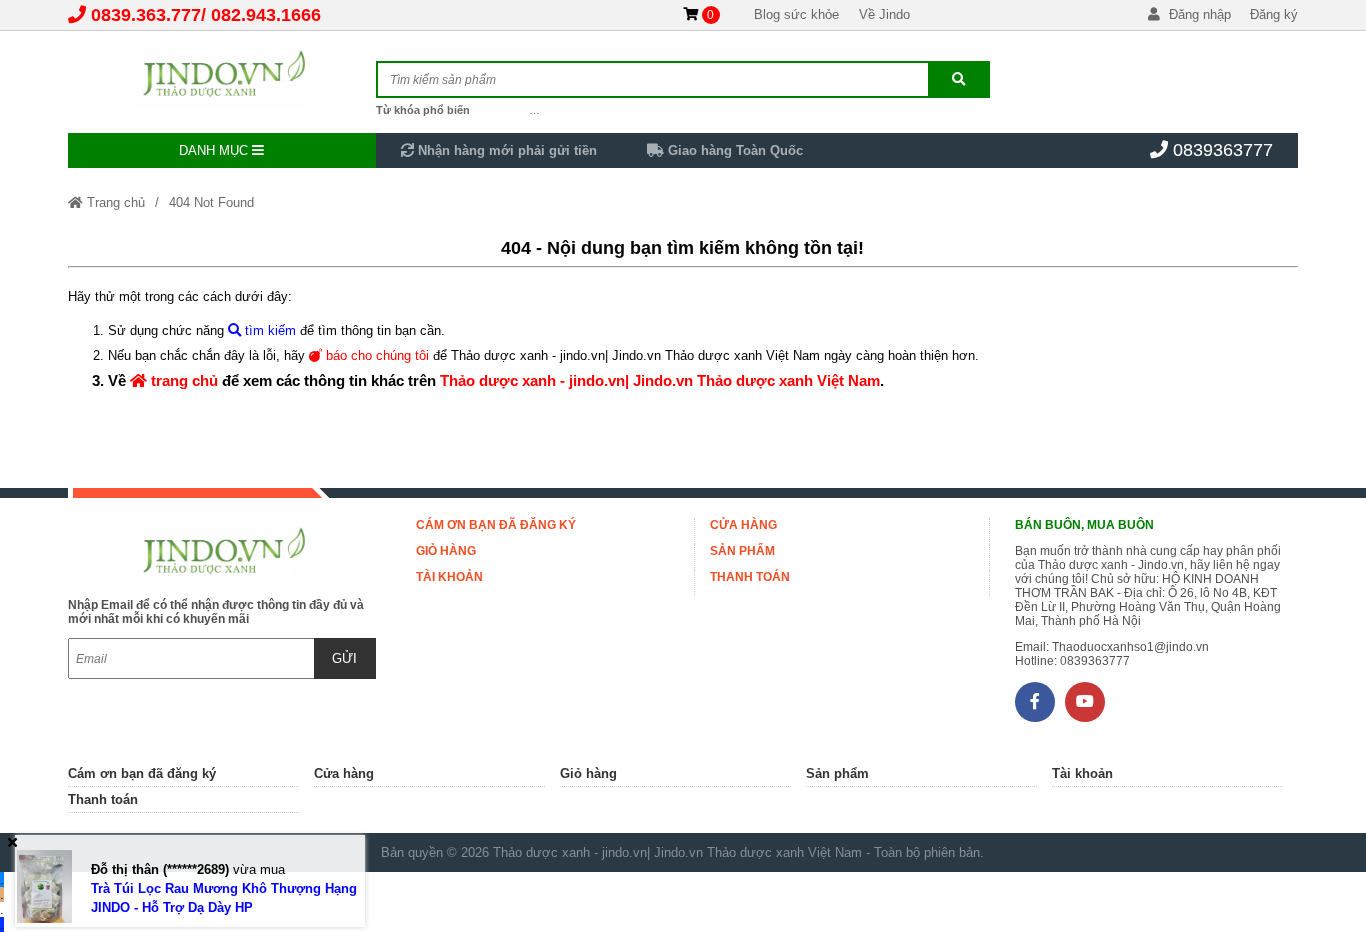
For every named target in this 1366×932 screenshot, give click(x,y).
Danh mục (215, 150)
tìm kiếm (268, 330)
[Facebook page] (1035, 702)
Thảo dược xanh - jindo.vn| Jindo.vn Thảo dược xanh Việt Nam (660, 380)
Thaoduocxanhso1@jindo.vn (1130, 647)
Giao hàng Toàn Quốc (733, 150)
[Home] (221, 75)
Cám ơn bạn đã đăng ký (496, 525)
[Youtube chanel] (1085, 702)
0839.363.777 (146, 15)
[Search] (958, 79)
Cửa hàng (743, 525)
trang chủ (182, 380)
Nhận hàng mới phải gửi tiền (505, 150)
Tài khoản (449, 577)
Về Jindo (884, 14)
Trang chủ (114, 202)
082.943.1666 (266, 15)
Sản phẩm (742, 551)
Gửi (344, 658)
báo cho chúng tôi (375, 355)
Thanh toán (750, 577)
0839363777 (1223, 150)
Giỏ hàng (446, 551)
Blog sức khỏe (796, 14)
